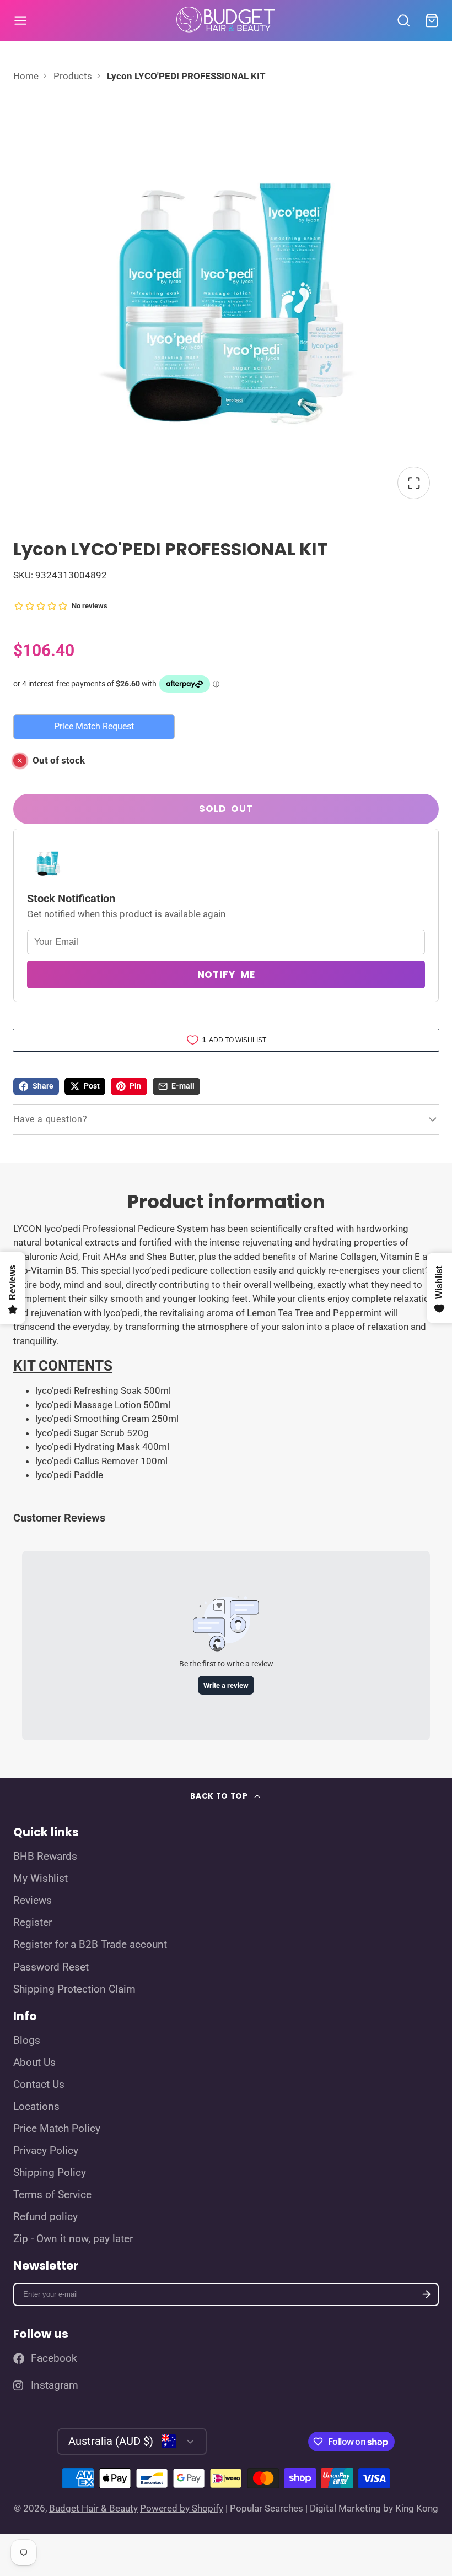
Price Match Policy (57, 2129)
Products (73, 76)
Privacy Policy (46, 2151)
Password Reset (51, 1967)
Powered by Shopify (182, 2508)
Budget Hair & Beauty (93, 2508)
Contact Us (39, 2085)
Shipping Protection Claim (74, 1989)
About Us (34, 2063)
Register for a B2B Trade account (90, 1945)
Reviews (33, 1901)
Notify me (226, 975)
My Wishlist (41, 1879)
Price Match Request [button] (94, 726)
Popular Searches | (269, 2508)
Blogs (27, 2041)
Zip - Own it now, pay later (73, 2239)
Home (26, 76)
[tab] (226, 1366)
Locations (36, 2107)
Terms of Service (52, 2195)
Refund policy (45, 2217)
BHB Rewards (45, 1857)
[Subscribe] (426, 2295)
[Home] (226, 20)
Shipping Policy (50, 2173)
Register (33, 1923)
